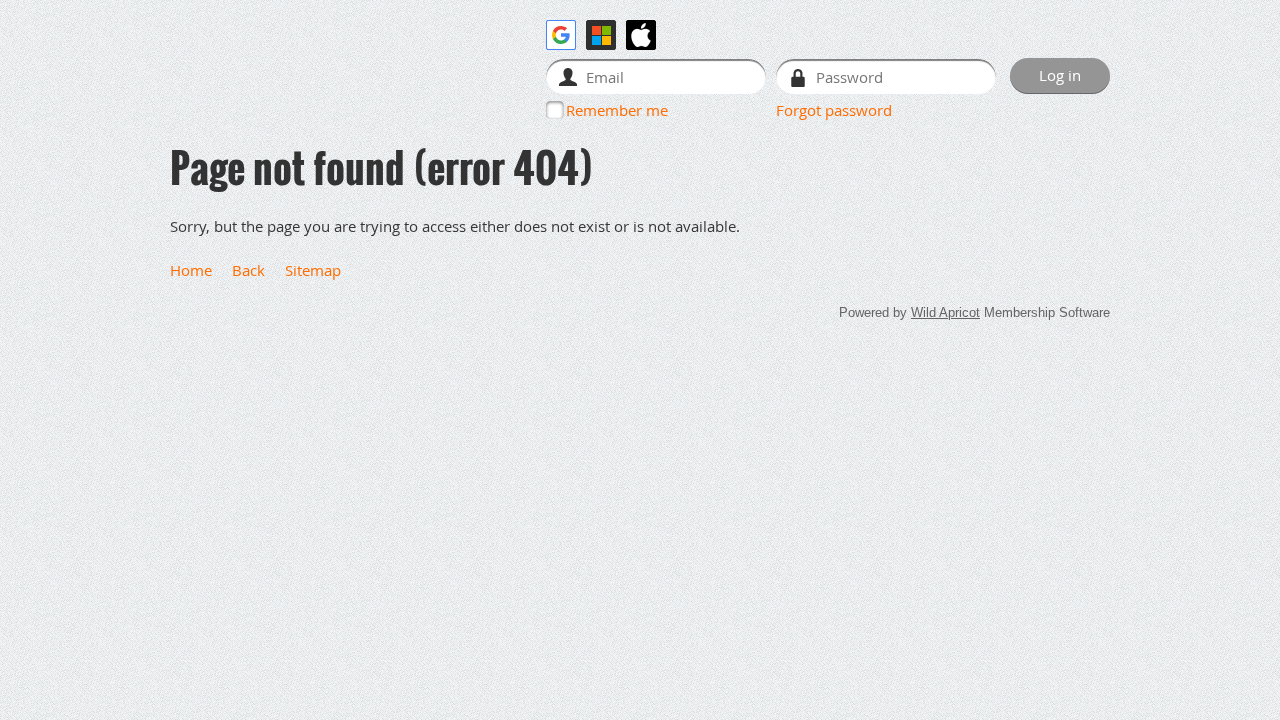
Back (248, 270)
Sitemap (313, 270)
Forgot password (834, 110)
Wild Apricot (945, 312)
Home (191, 270)
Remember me (617, 110)
